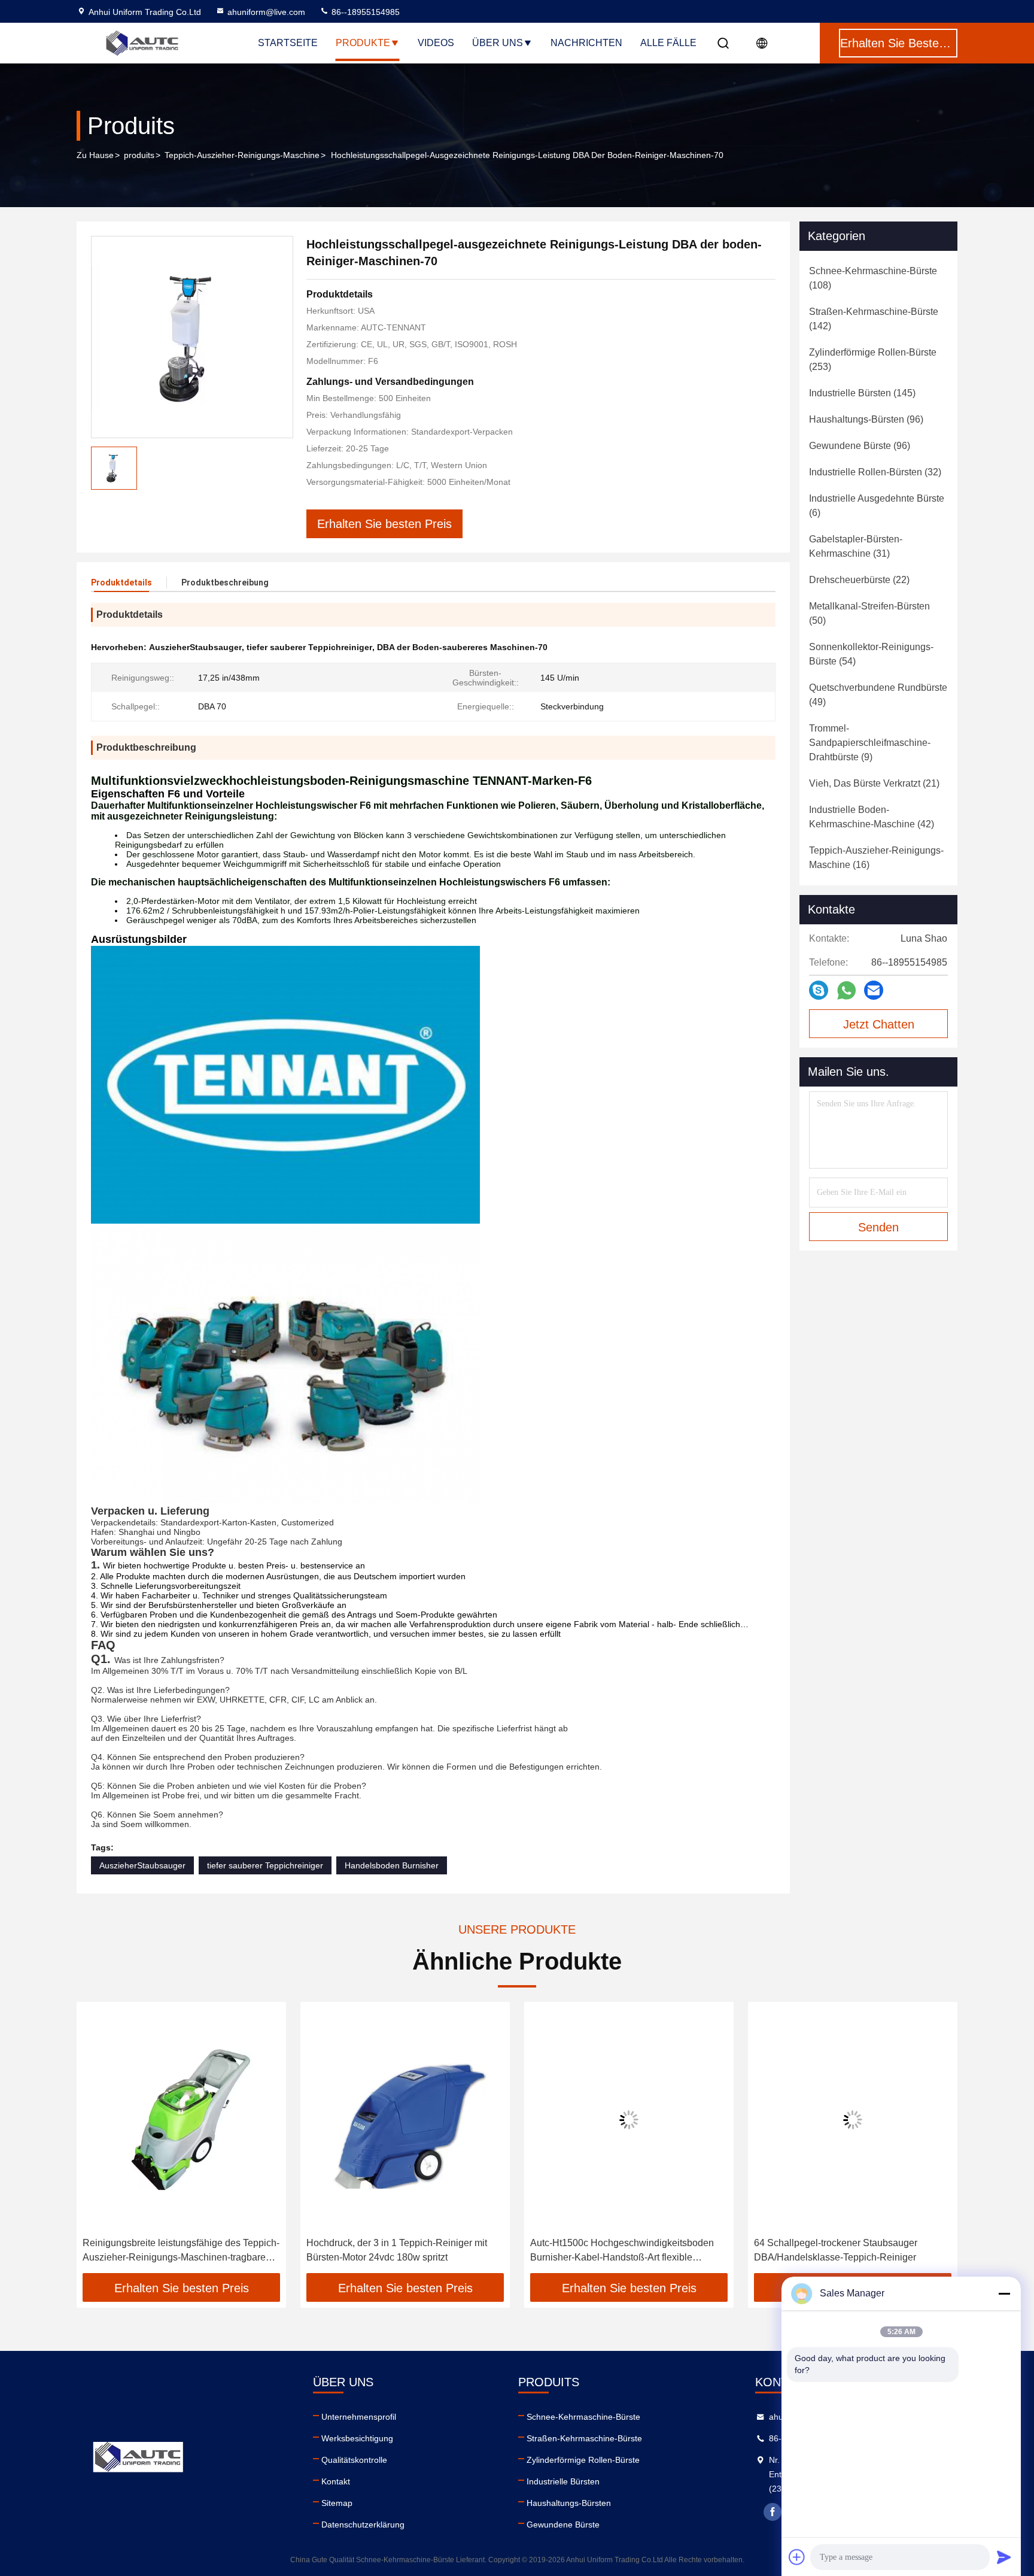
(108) (873, 278)
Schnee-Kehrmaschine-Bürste (583, 2417)
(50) (869, 613)
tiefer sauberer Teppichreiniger (265, 1865)
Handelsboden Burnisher (392, 1865)
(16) (876, 858)
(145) (862, 393)
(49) (878, 695)
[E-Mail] (874, 990)
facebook (773, 2512)
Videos (436, 43)
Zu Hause (95, 155)
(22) (859, 580)
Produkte (363, 43)
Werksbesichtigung (357, 2438)
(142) (874, 319)
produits (139, 155)
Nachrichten (586, 43)
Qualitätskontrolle (354, 2460)
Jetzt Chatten (879, 1024)
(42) (872, 817)
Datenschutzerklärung (363, 2525)
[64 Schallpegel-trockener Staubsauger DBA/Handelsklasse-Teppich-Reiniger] (853, 2120)
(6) (877, 506)
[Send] (1004, 2557)
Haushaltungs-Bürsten (569, 2503)
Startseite (288, 43)
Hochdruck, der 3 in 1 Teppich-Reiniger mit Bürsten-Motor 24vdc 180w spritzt (397, 2250)
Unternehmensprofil (359, 2417)
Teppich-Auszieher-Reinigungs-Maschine (242, 155)
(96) (866, 419)
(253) (873, 359)
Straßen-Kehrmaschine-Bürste (584, 2438)
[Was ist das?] (846, 990)
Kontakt (336, 2481)
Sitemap (337, 2503)
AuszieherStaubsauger (142, 1865)
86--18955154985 (364, 12)
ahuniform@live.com (266, 12)
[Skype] (819, 990)
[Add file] (797, 2557)
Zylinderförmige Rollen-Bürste (583, 2460)
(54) (871, 654)
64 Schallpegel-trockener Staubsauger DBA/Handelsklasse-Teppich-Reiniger (836, 2250)
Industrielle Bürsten (563, 2481)
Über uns (498, 43)
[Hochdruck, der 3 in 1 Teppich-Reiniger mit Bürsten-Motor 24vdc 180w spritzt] (405, 2120)
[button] (98, 2142)
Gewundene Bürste (563, 2525)
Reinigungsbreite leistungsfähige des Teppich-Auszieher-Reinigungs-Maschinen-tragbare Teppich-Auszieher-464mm (181, 2251)
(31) (856, 546)
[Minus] (1004, 2293)
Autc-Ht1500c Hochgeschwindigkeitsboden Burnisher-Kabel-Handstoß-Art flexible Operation (622, 2251)
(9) (870, 743)
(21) (874, 783)
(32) (875, 472)
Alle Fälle (668, 43)
